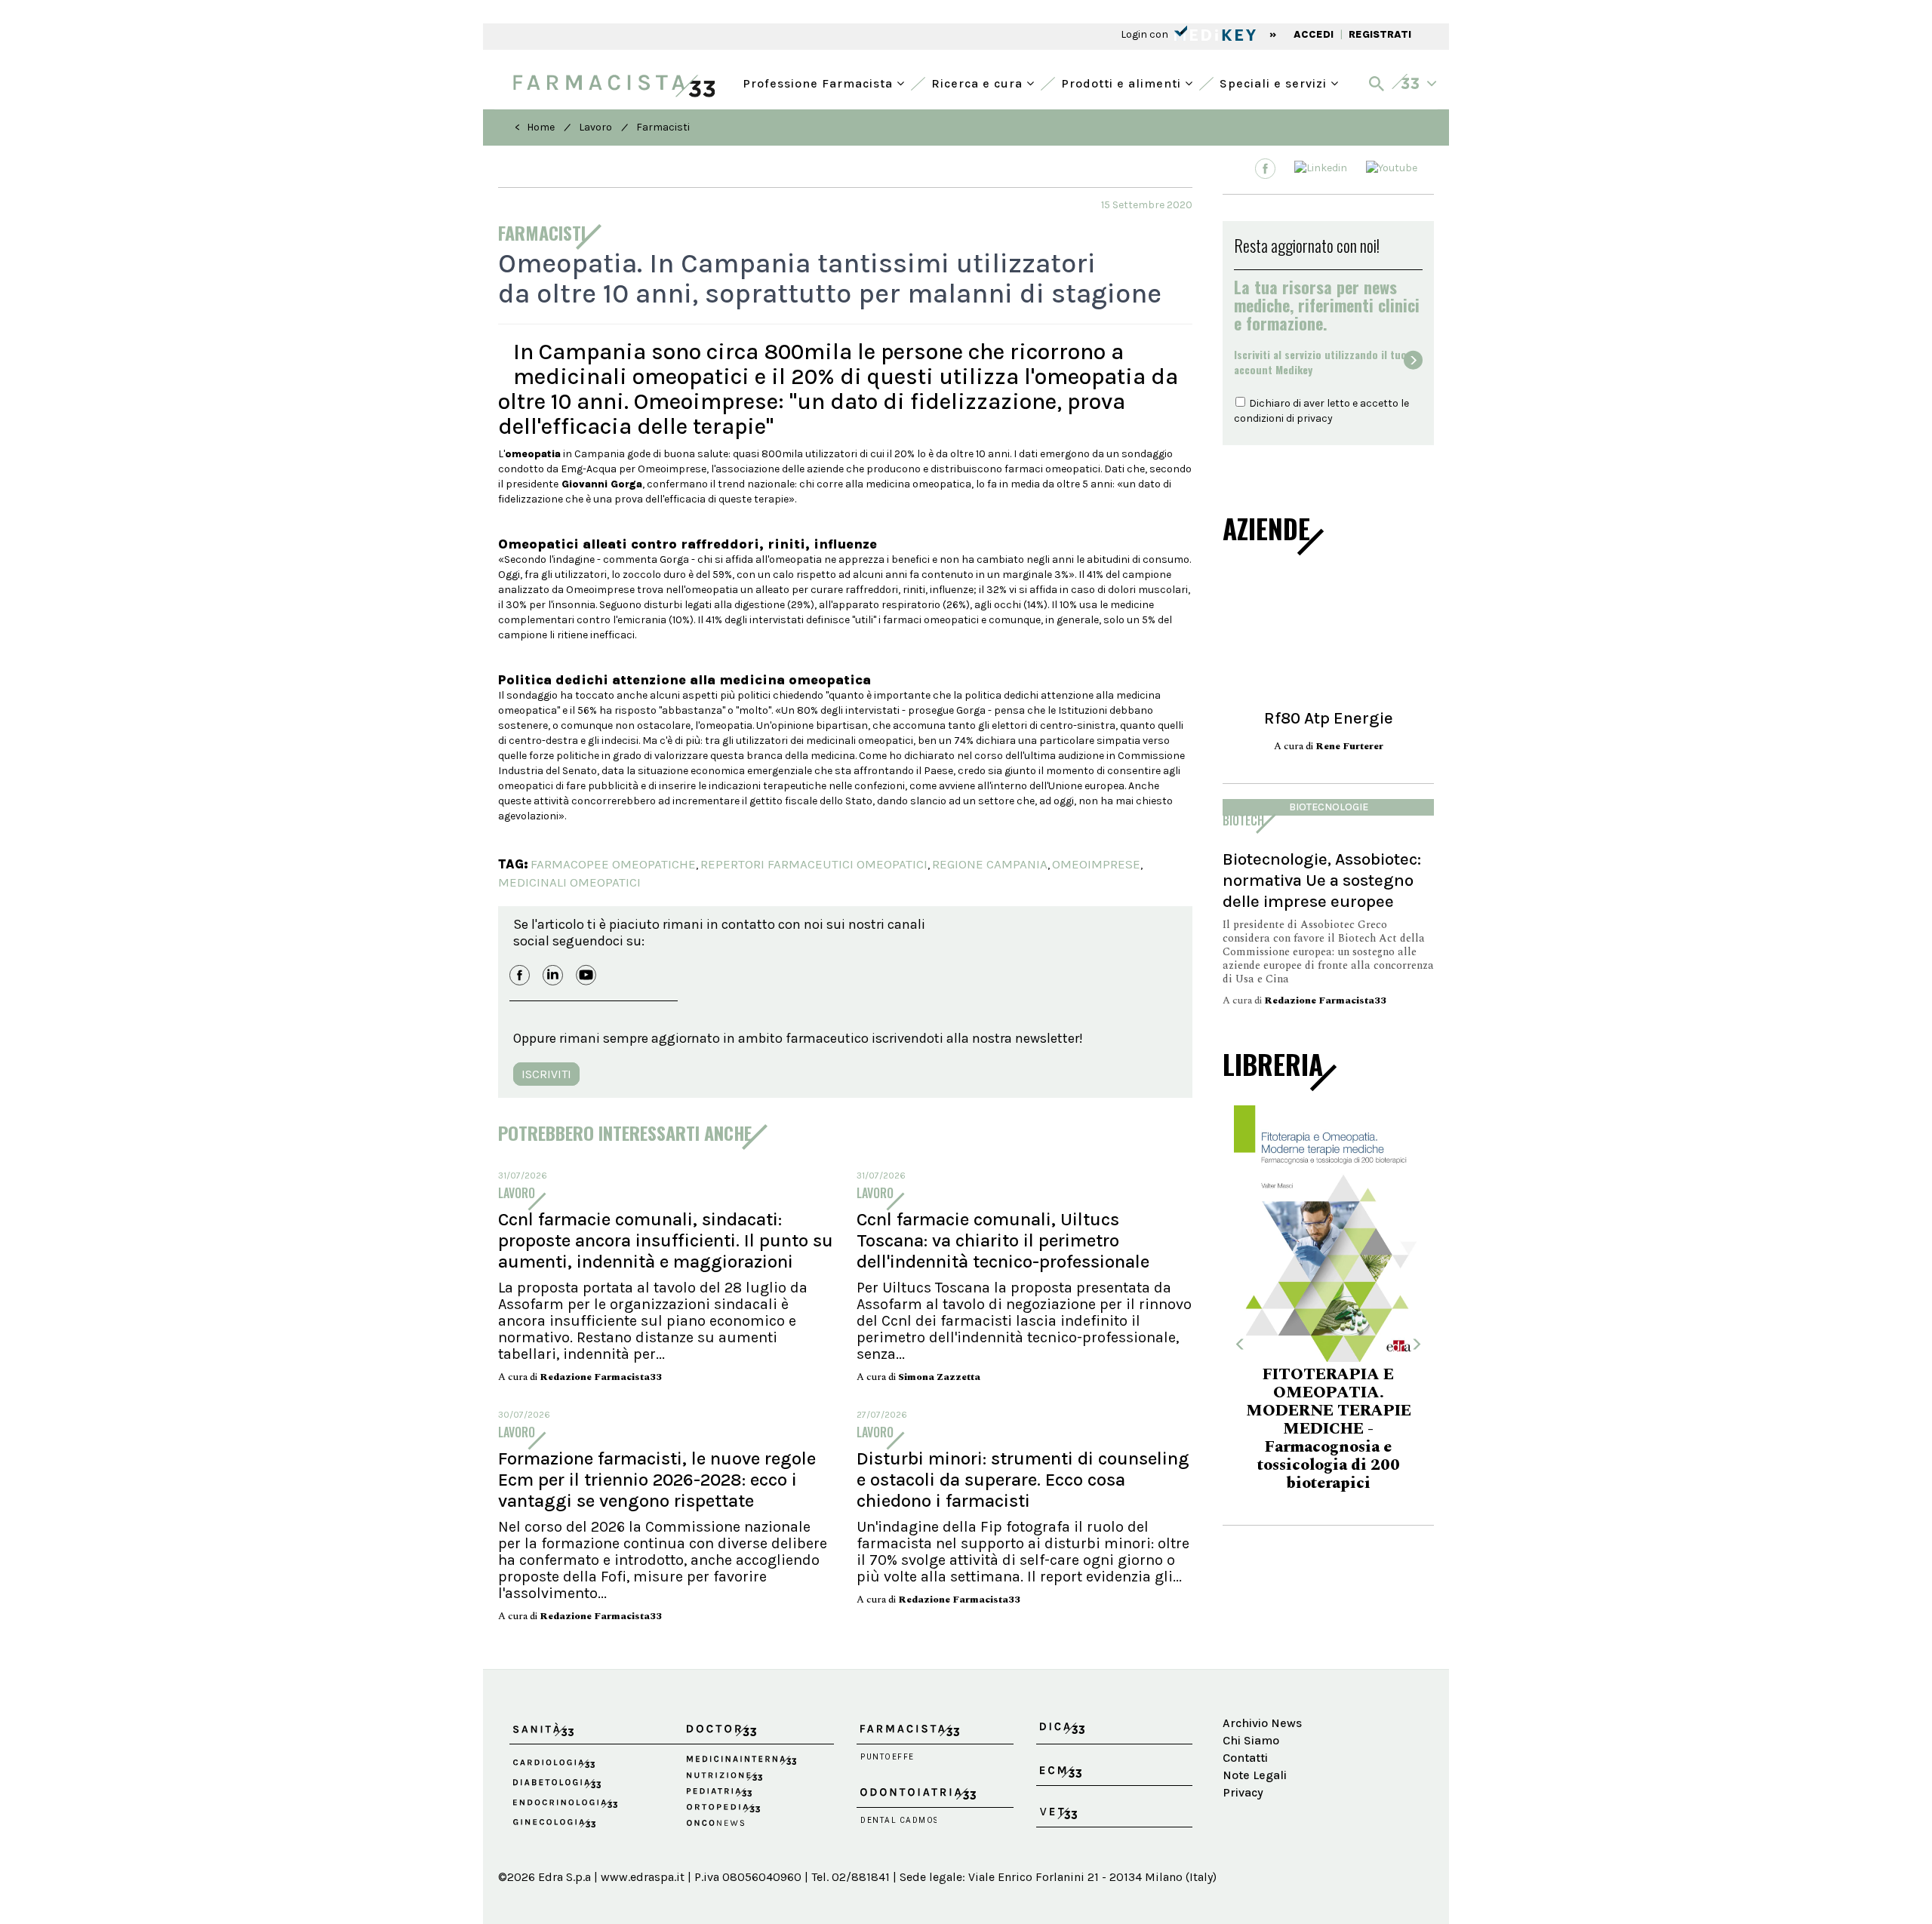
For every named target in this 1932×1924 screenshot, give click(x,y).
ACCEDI (1314, 34)
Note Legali (1255, 1775)
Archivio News (1262, 1723)
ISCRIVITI (546, 1074)
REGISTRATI (1380, 34)
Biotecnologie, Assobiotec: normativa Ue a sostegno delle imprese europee (1322, 880)
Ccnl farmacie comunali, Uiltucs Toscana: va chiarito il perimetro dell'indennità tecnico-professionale (1003, 1240)
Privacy (1243, 1792)
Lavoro (595, 127)
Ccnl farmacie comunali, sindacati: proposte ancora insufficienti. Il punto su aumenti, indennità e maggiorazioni (666, 1240)
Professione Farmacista (820, 82)
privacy (1315, 418)
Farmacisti (663, 127)
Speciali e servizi (1275, 82)
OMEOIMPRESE (1096, 864)
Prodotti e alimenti (1123, 82)
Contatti (1245, 1758)
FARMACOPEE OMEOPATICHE (613, 864)
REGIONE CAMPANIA (990, 864)
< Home (535, 127)
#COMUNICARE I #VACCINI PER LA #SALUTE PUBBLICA (1328, 1421)
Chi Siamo (1251, 1740)
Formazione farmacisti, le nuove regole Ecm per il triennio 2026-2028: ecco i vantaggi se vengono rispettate (657, 1480)
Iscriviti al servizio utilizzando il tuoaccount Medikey (1320, 362)
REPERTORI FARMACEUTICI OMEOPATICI (814, 864)
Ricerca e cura (979, 82)
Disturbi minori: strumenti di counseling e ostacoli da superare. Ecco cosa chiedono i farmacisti (1023, 1480)
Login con (1146, 34)
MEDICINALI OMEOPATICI (569, 882)
